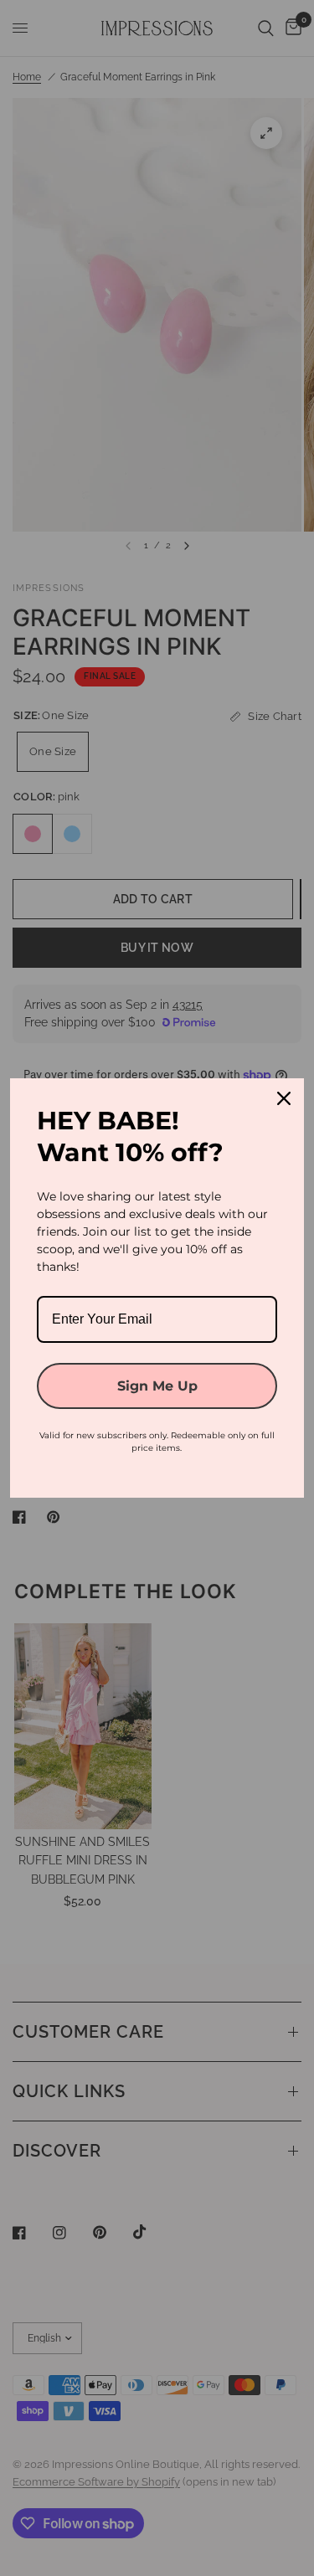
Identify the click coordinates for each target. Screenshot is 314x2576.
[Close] (284, 1098)
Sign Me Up (157, 1386)
